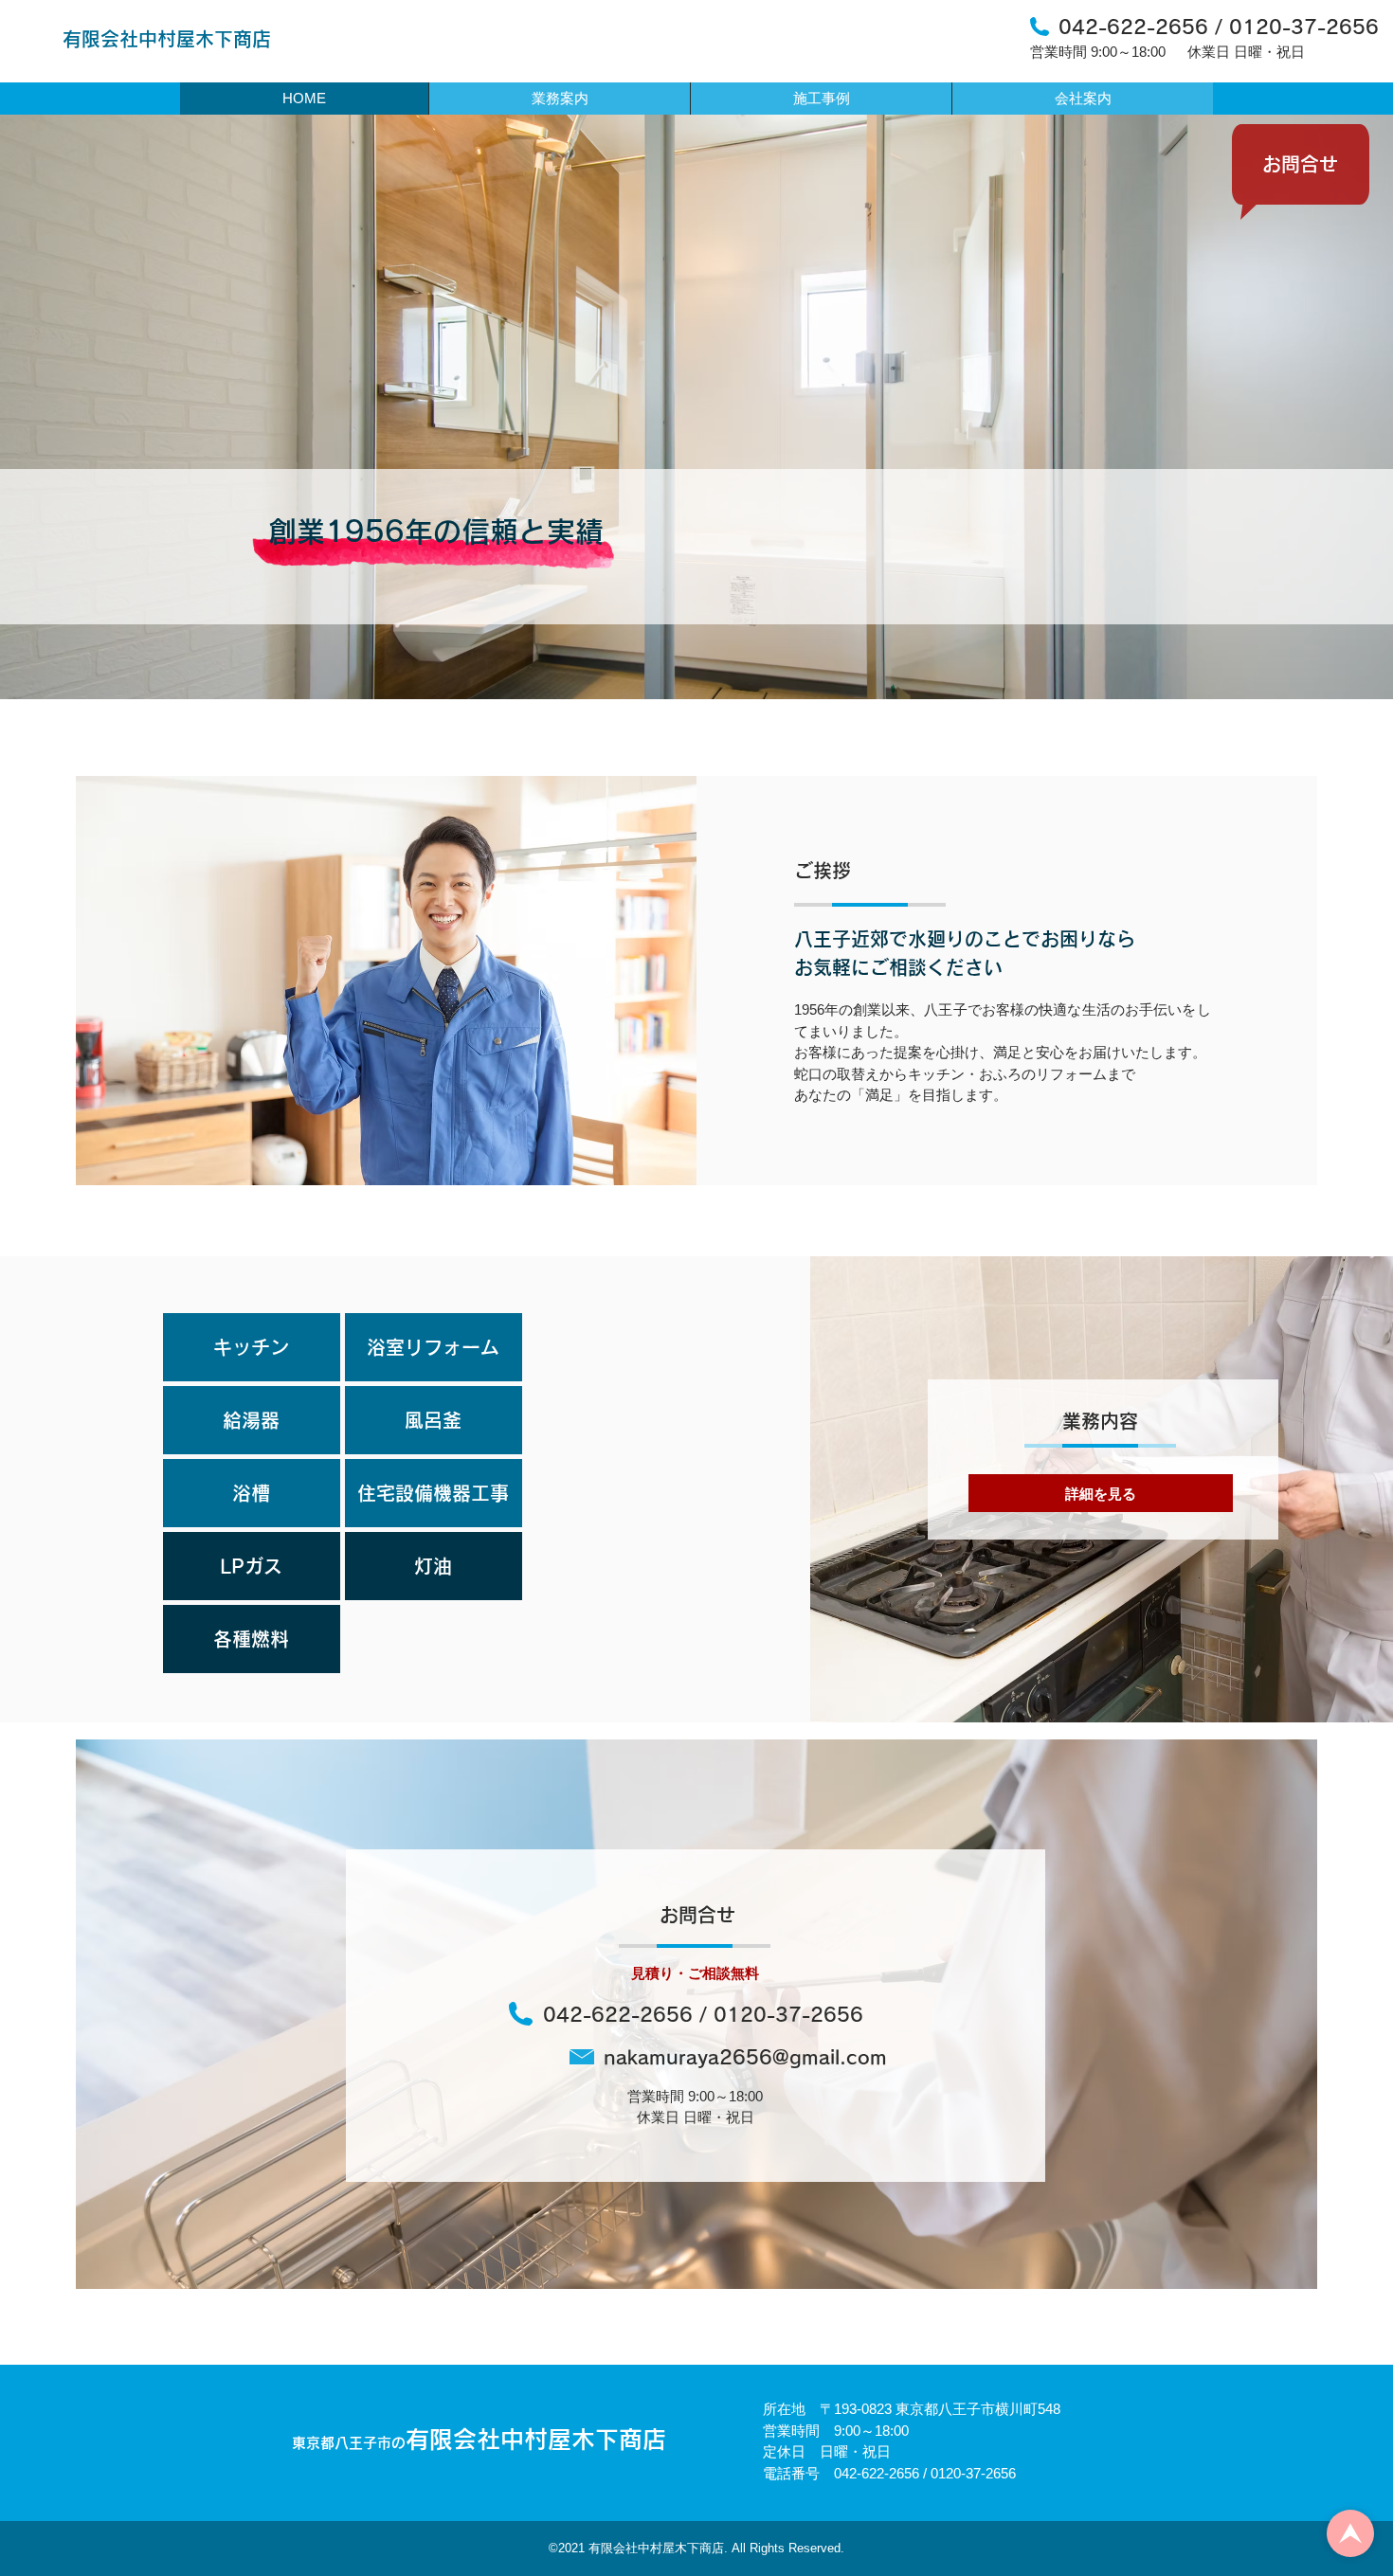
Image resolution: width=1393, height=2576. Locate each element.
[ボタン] (1350, 2533)
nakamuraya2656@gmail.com (745, 2057)
